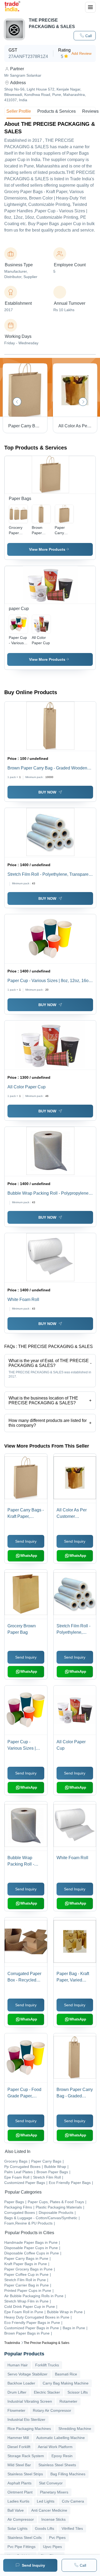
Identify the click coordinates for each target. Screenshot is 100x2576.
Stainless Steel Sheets (57, 2465)
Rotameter (68, 2401)
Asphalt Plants (19, 2483)
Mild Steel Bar (19, 2465)
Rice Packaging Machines (29, 2429)
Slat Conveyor (51, 2483)
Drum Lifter (17, 2392)
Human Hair (18, 2365)
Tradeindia (12, 2343)
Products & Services (57, 111)
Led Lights (46, 2501)
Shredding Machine (75, 2429)
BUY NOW (47, 792)
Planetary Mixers (54, 2492)
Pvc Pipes (57, 2538)
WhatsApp (29, 1556)
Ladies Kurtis (18, 2501)
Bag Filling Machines (68, 2474)
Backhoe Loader (21, 2383)
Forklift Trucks (47, 2365)
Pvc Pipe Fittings (21, 2547)
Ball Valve (16, 2510)
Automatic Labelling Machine (61, 2438)
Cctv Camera (73, 2501)
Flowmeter (16, 2410)
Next (83, 402)
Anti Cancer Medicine (49, 2510)
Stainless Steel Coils (25, 2538)
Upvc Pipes (52, 2547)
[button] (85, 36)
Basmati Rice (66, 2374)
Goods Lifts (45, 2528)
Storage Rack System (26, 2456)
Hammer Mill (18, 2438)
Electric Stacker (47, 2392)
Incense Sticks (53, 2519)
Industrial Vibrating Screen (30, 2401)
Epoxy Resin (62, 2456)
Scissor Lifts (78, 2392)
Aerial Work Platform (55, 2447)
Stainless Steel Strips (25, 2474)
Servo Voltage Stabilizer (27, 2374)
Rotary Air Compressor (52, 2410)
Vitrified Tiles (72, 2528)
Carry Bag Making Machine (66, 2383)
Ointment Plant (20, 2492)
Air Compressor (21, 2519)
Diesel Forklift (19, 2447)
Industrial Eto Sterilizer (26, 2419)
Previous (17, 402)
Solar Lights (17, 2528)
